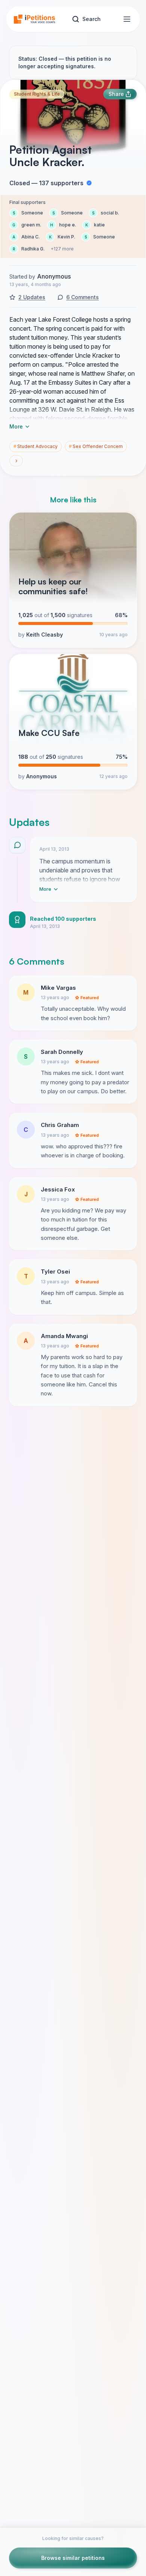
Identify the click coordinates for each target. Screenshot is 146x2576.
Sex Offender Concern (96, 446)
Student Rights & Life (37, 94)
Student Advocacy (36, 446)
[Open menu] (127, 19)
